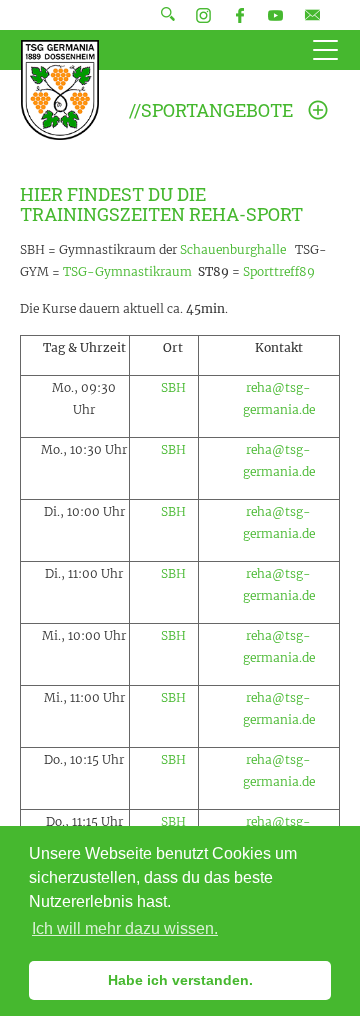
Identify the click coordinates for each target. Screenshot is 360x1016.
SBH (173, 387)
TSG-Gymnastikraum (127, 271)
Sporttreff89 (279, 271)
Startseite (60, 90)
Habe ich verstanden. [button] (180, 980)
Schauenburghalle (233, 249)
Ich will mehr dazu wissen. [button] (125, 928)
